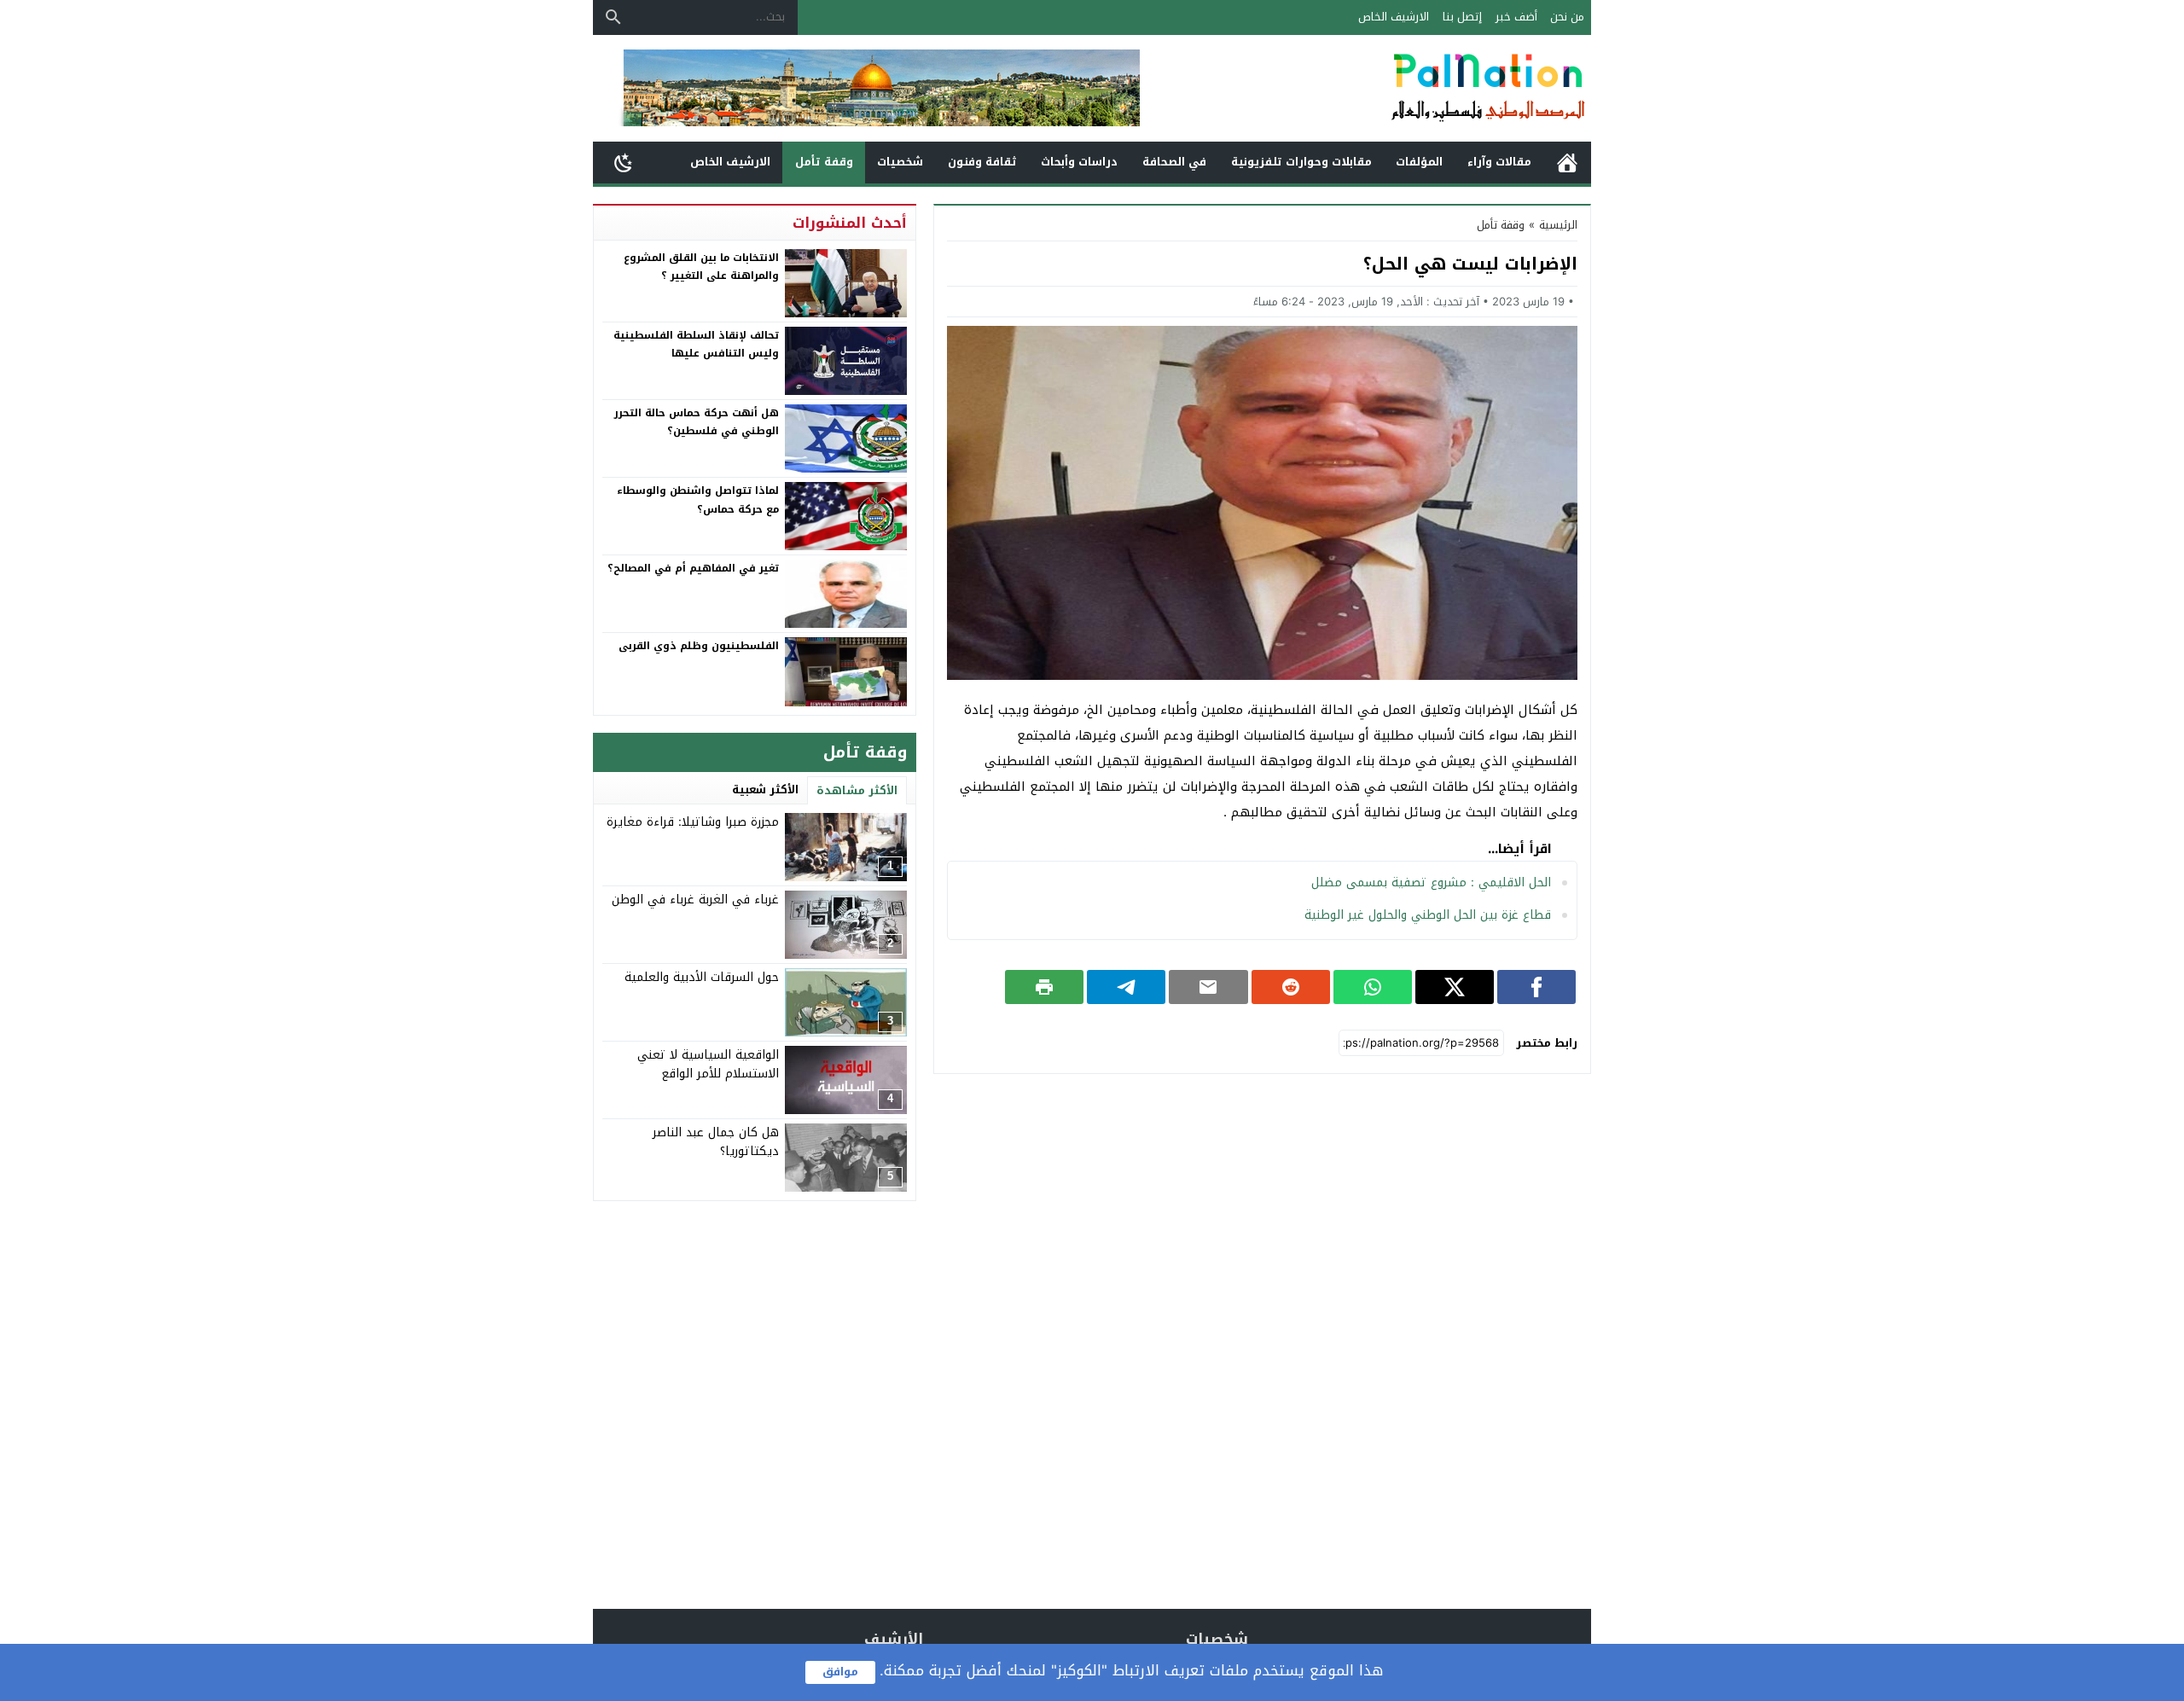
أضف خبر (1516, 17)
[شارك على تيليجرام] (1126, 987)
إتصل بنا (1462, 17)
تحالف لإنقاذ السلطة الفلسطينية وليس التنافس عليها (696, 345)
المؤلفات (1419, 162)
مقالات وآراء (1499, 162)
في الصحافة (1174, 162)
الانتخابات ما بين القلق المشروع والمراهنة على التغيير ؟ (701, 267)
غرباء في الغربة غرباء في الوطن (695, 900)
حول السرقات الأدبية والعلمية (702, 977)
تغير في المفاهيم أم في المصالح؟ (693, 568)
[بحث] (613, 17)
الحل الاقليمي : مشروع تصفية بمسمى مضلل (1431, 882)
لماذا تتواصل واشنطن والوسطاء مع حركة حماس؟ (698, 500)
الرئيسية (1567, 163)
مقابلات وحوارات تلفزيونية (1301, 162)
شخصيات (900, 162)
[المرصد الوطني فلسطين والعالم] (1403, 88)
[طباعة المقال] (1044, 987)
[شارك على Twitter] (1455, 987)
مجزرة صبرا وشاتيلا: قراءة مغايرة (693, 822)
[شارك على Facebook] (1536, 987)
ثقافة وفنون (982, 162)
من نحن (1567, 17)
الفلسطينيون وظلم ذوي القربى (699, 646)
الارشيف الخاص (1394, 17)
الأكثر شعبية (765, 790)
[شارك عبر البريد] (1208, 987)
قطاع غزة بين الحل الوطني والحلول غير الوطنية (1428, 915)
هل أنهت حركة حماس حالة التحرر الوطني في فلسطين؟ (697, 422)
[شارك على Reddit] (1291, 987)
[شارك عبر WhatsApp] (1373, 987)
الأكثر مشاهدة (857, 790)
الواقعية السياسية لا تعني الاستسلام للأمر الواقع (708, 1064)
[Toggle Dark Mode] (624, 162)
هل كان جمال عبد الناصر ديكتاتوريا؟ (716, 1142)
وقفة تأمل (824, 162)
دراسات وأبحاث (1079, 162)
